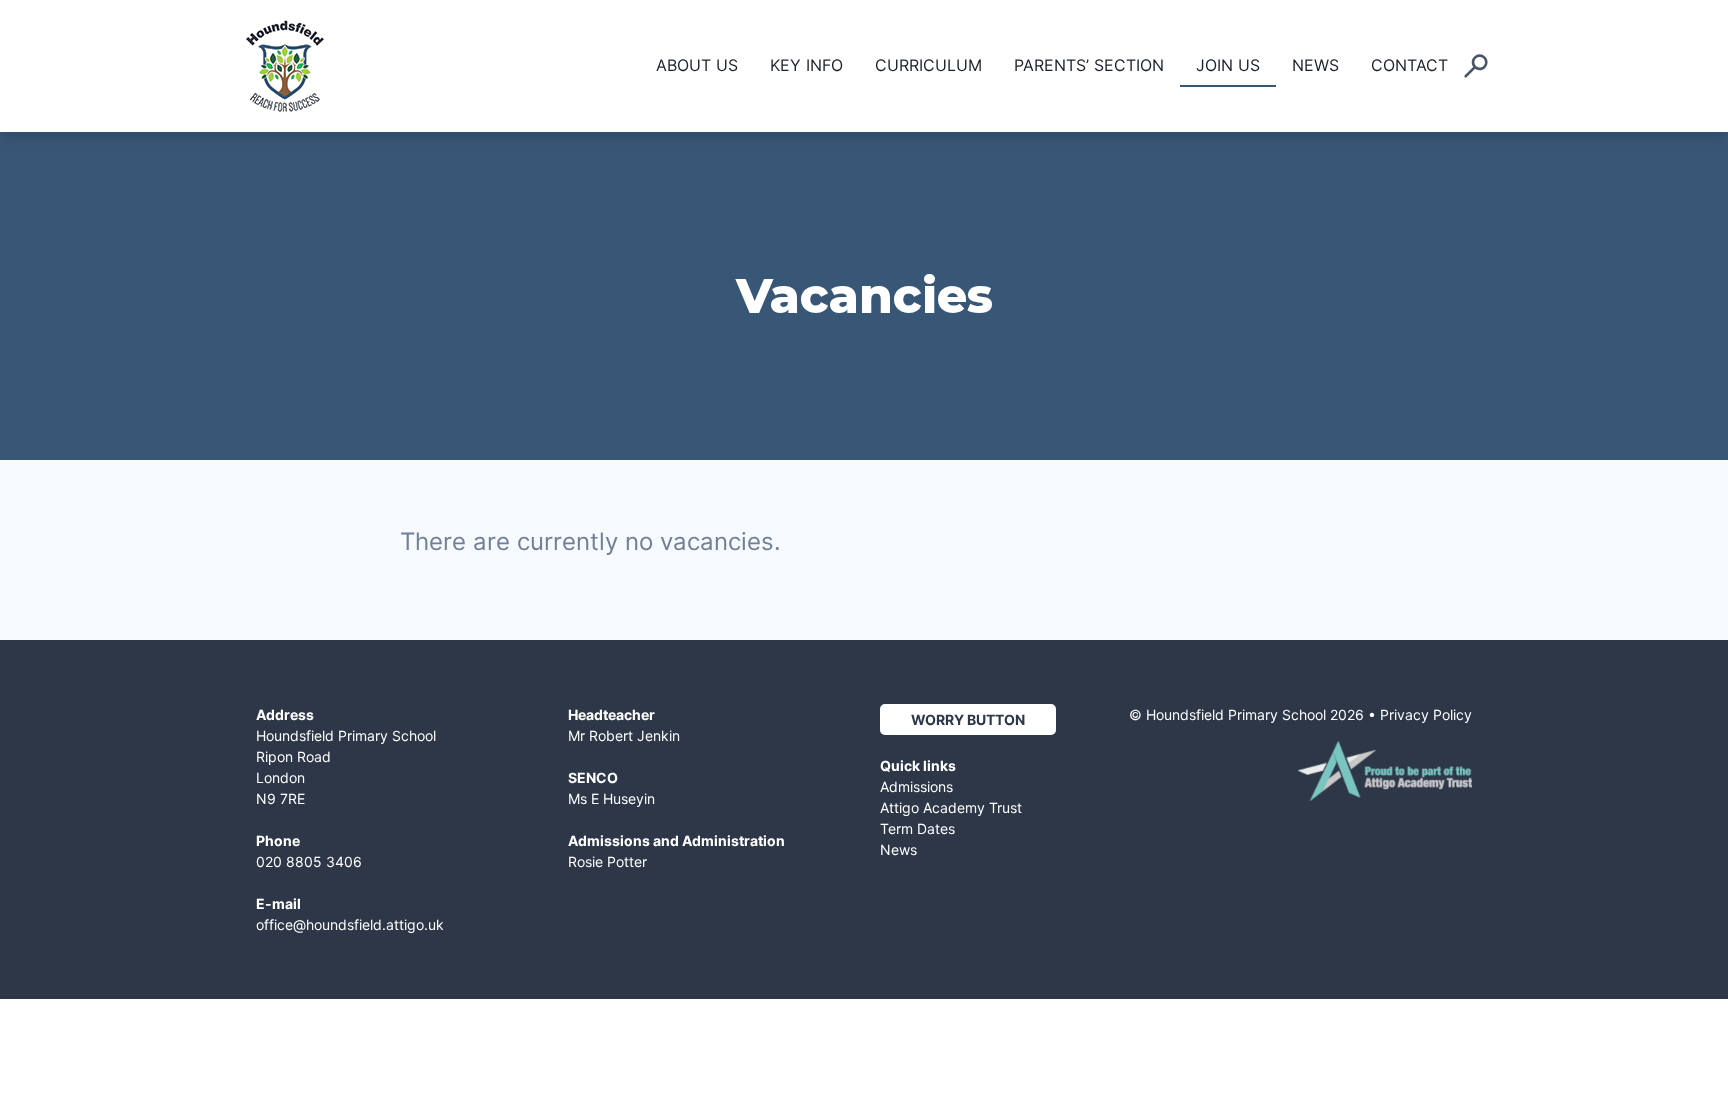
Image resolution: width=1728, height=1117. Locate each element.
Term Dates (917, 828)
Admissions (916, 786)
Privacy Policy (1426, 714)
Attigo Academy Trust (951, 807)
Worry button (968, 719)
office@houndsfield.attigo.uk (350, 924)
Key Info (806, 65)
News (1315, 65)
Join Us (1228, 65)
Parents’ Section (1089, 65)
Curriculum (928, 65)
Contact (1409, 65)
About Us (697, 65)
